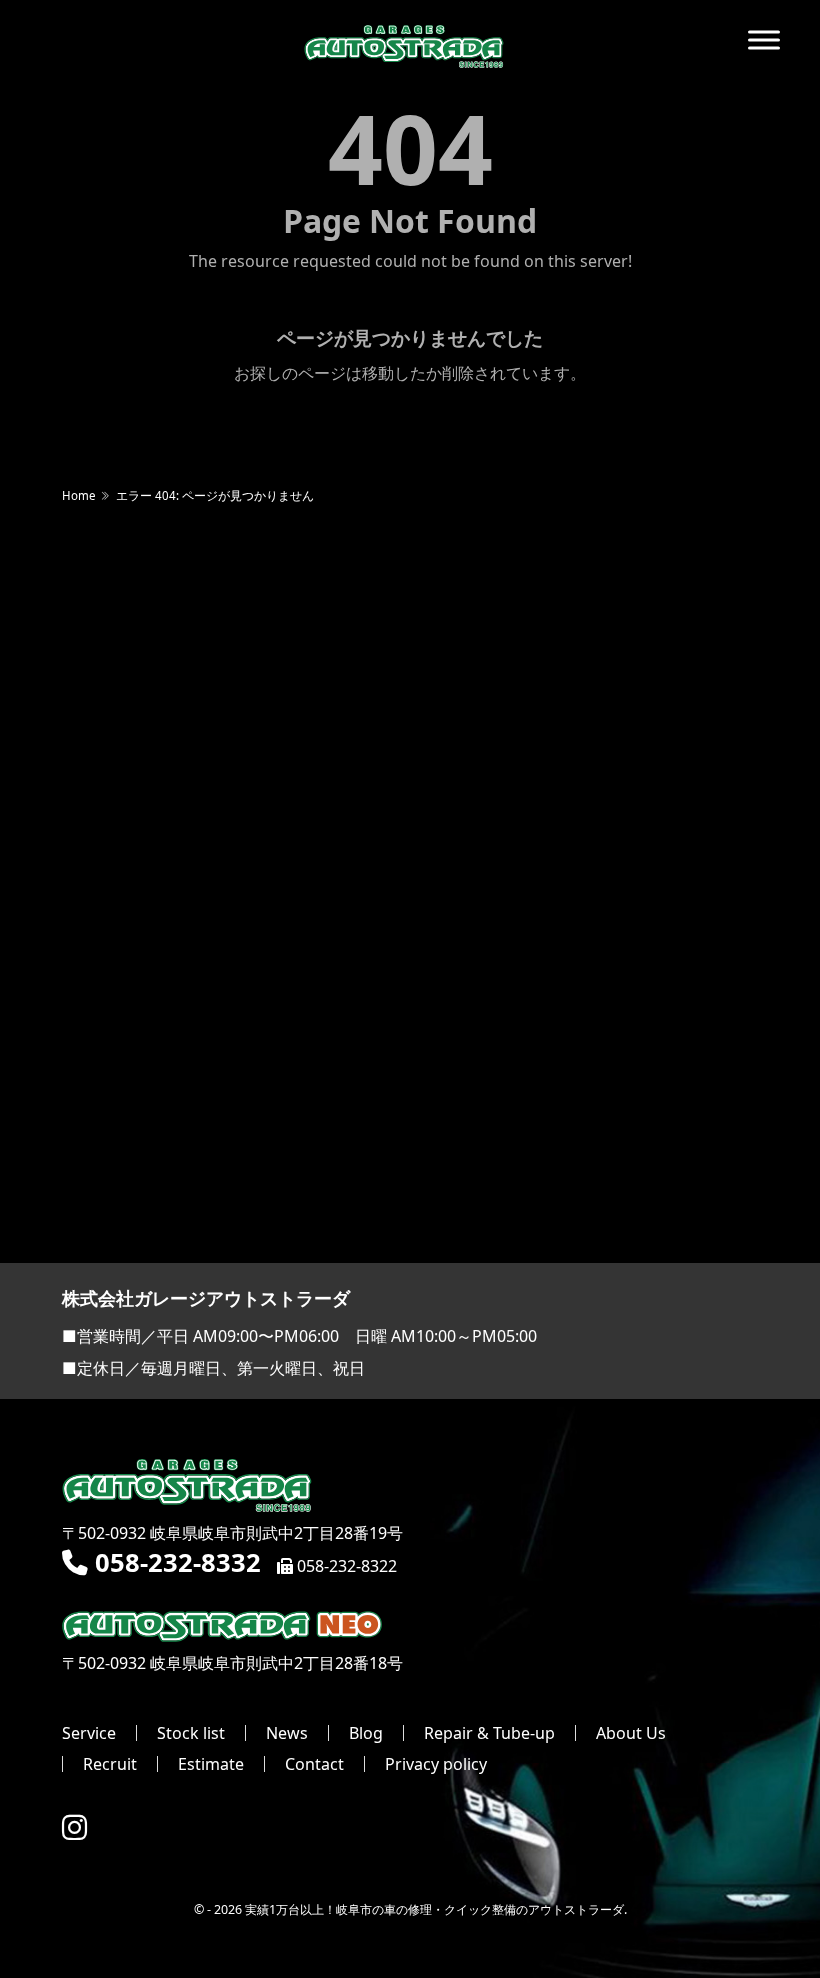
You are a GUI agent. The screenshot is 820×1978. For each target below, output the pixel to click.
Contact (314, 1764)
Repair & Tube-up (489, 1733)
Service (89, 1733)
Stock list (191, 1733)
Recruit (110, 1764)
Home (79, 495)
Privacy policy (436, 1764)
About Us (631, 1733)
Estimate (211, 1764)
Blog (366, 1733)
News (287, 1733)
